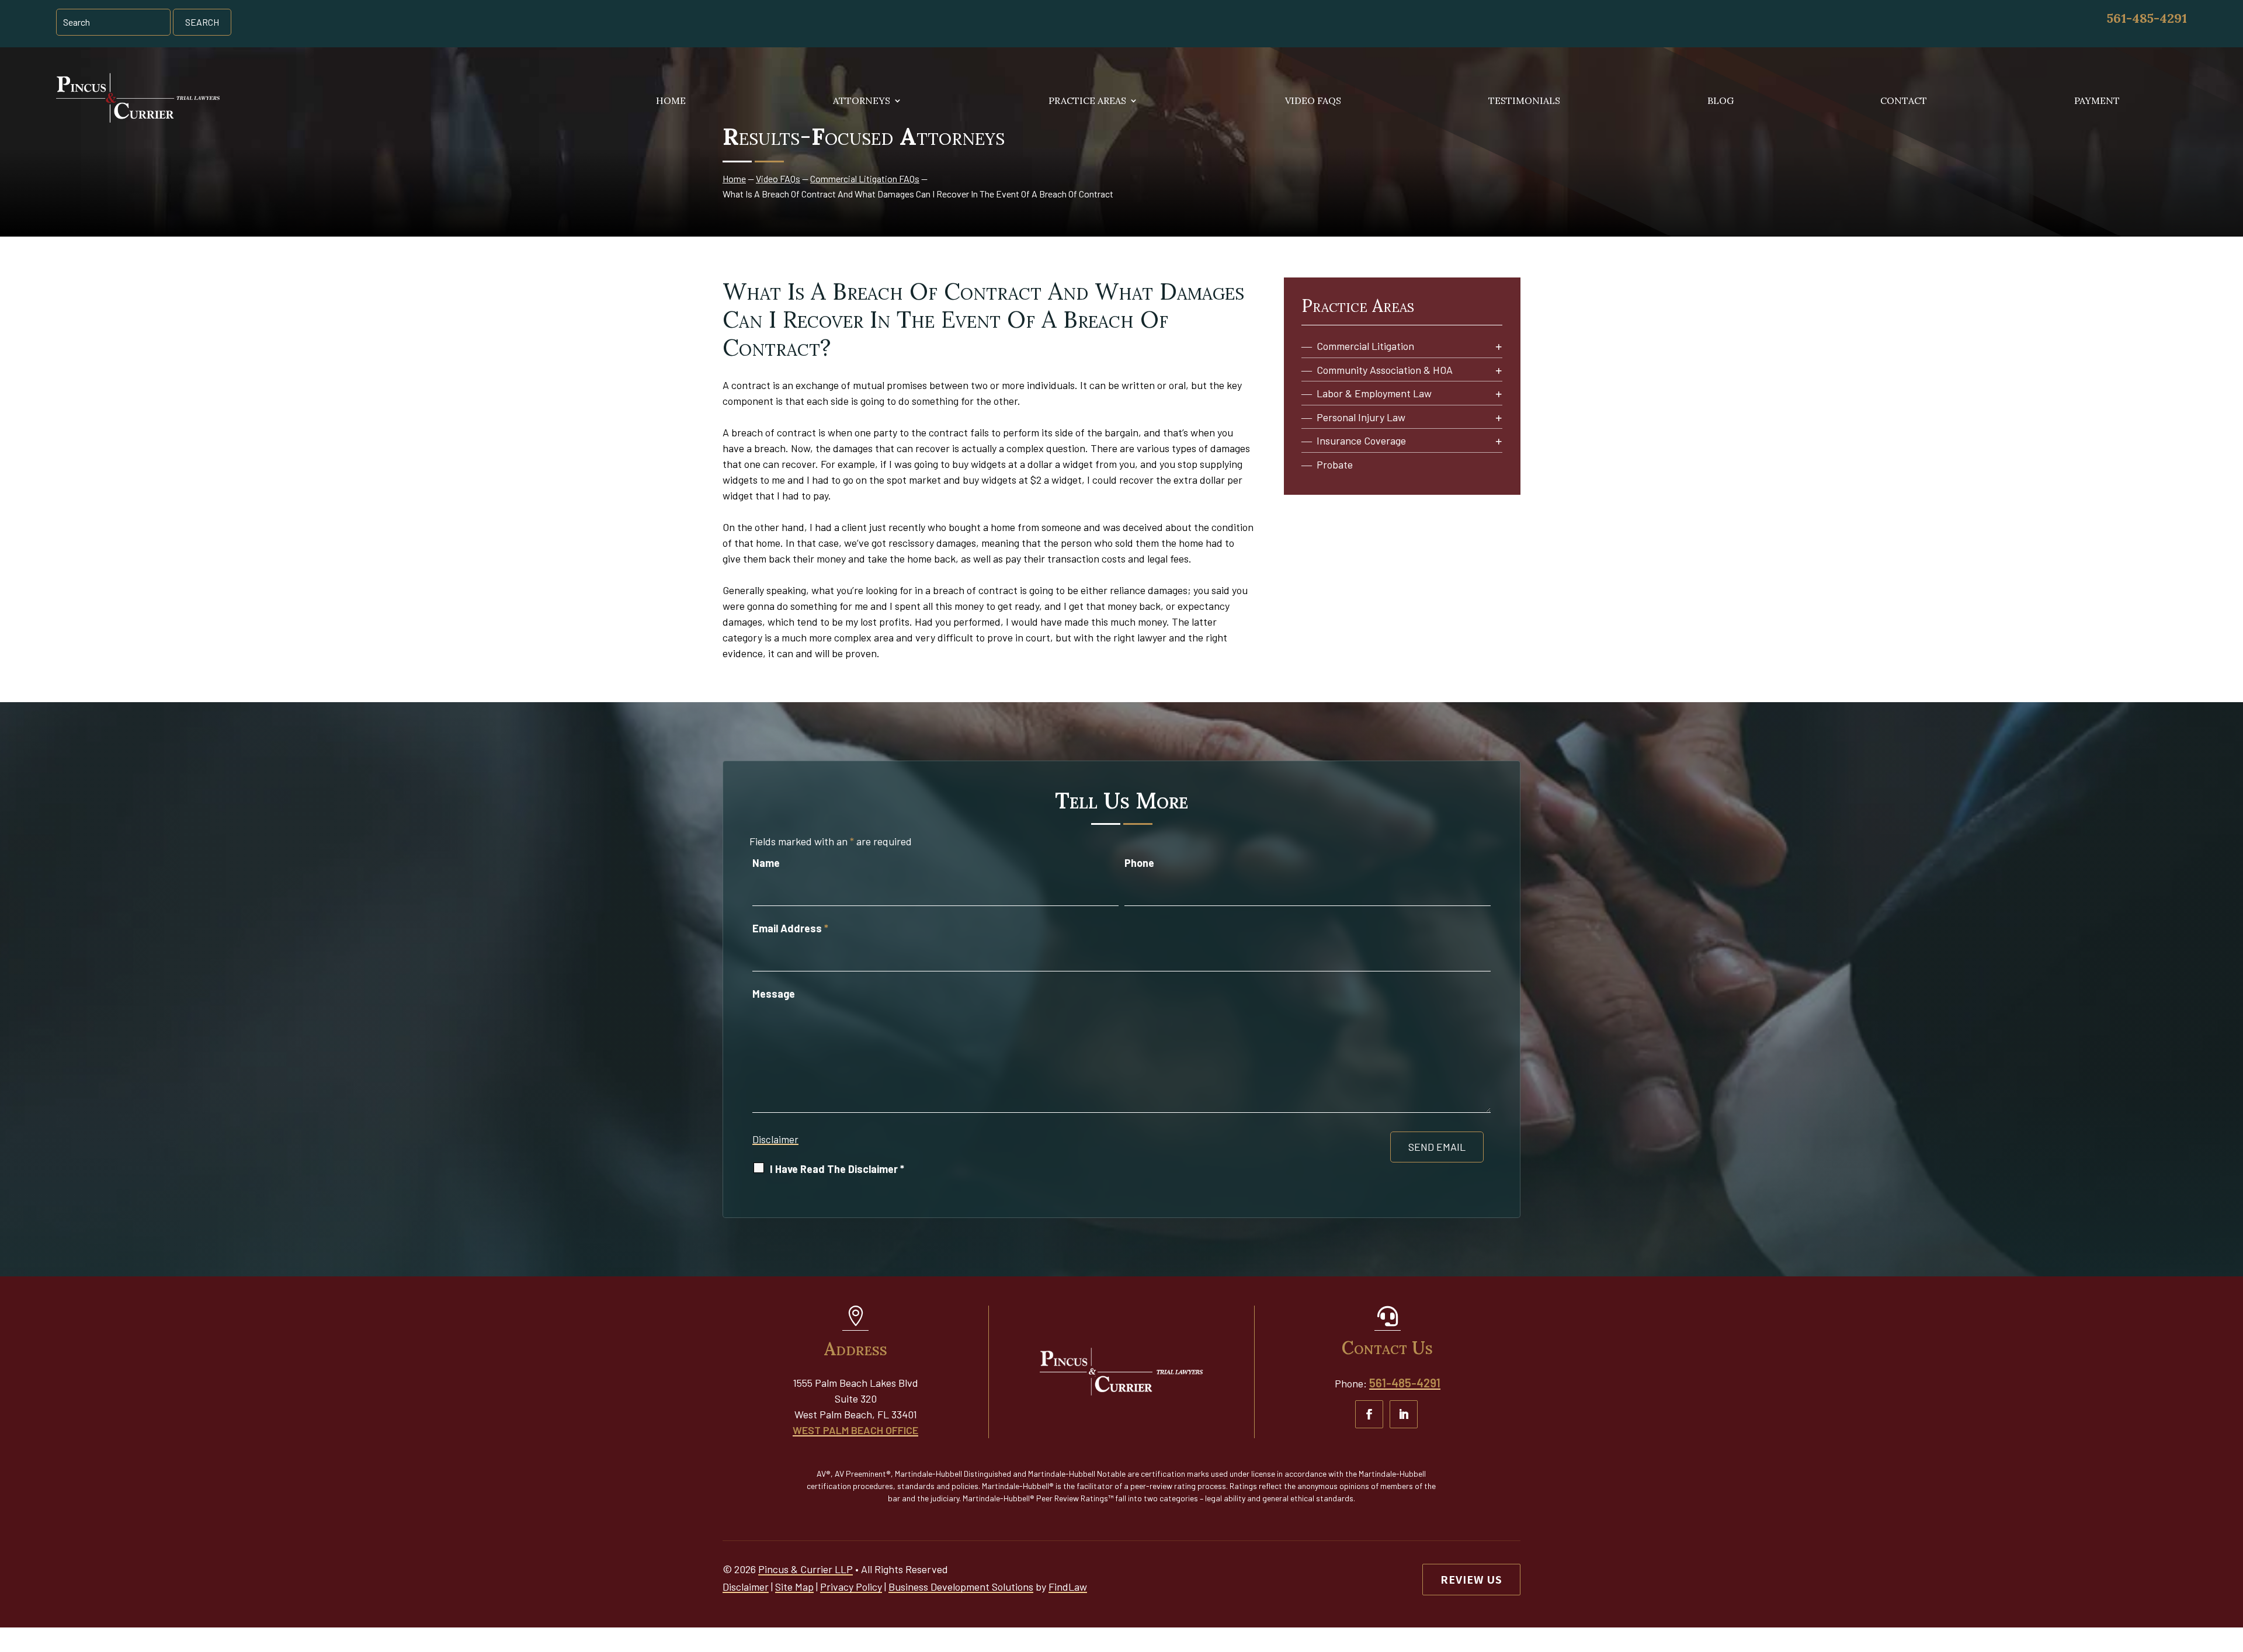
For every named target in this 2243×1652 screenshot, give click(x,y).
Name (766, 863)
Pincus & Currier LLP (805, 1569)
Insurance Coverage (1361, 441)
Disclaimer (775, 1139)
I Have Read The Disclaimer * (837, 1169)
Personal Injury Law (1361, 417)
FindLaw (1068, 1587)
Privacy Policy (851, 1587)
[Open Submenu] (1499, 347)
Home (671, 101)
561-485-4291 (2147, 18)
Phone (1139, 863)
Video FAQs (1313, 101)
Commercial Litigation (1365, 346)
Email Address (790, 928)
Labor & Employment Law (1374, 393)
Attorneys (862, 101)
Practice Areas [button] (1087, 101)
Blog (1721, 101)
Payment (2097, 101)
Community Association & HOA (1385, 370)
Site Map (794, 1587)
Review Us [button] (1471, 1579)
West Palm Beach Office (855, 1430)
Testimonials (1524, 101)
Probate (1335, 465)
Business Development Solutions (961, 1587)
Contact (1904, 101)
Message (774, 994)
